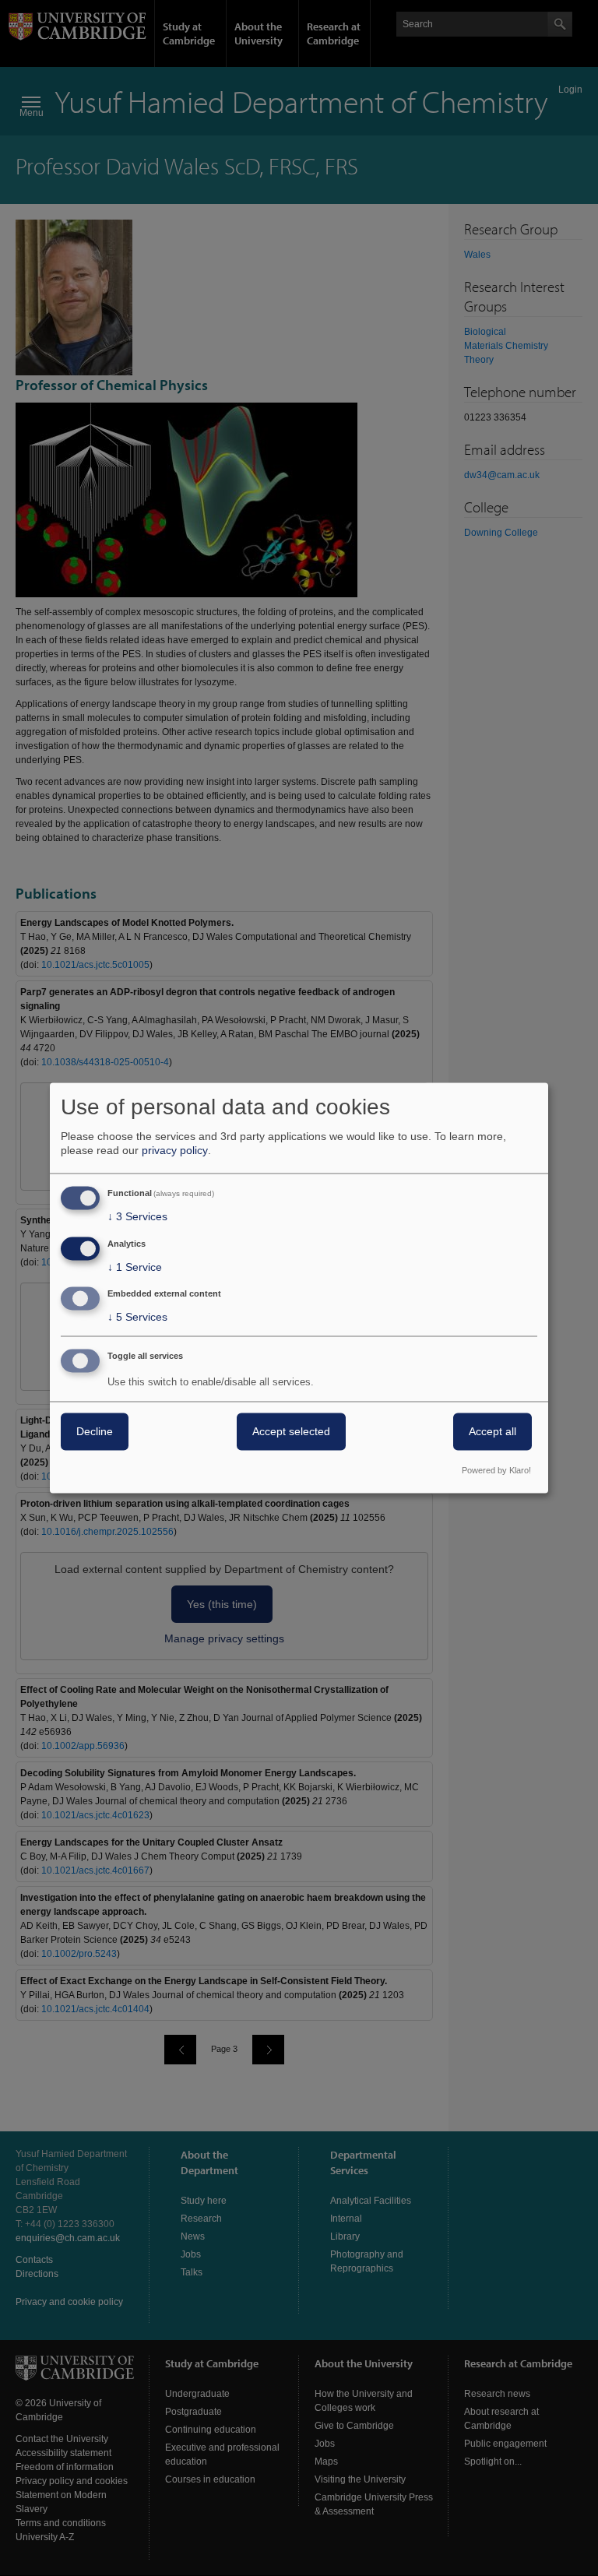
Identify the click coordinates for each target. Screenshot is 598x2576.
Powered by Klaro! (496, 1471)
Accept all (492, 1432)
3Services (137, 1216)
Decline (95, 1432)
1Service (135, 1267)
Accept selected (291, 1432)
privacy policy (175, 1150)
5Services (137, 1318)
